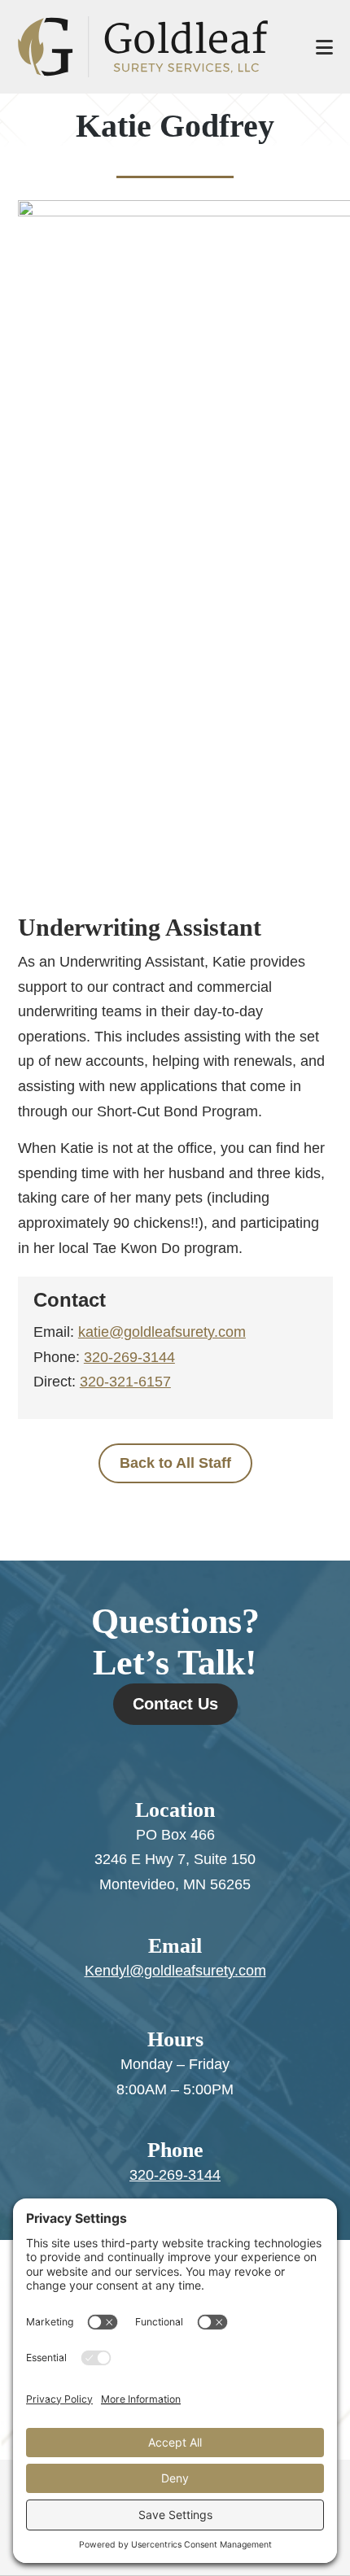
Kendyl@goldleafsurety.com (175, 1971)
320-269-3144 (129, 1357)
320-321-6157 (125, 1382)
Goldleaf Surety (151, 47)
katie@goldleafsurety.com (162, 1332)
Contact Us (175, 1704)
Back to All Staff (175, 1463)
